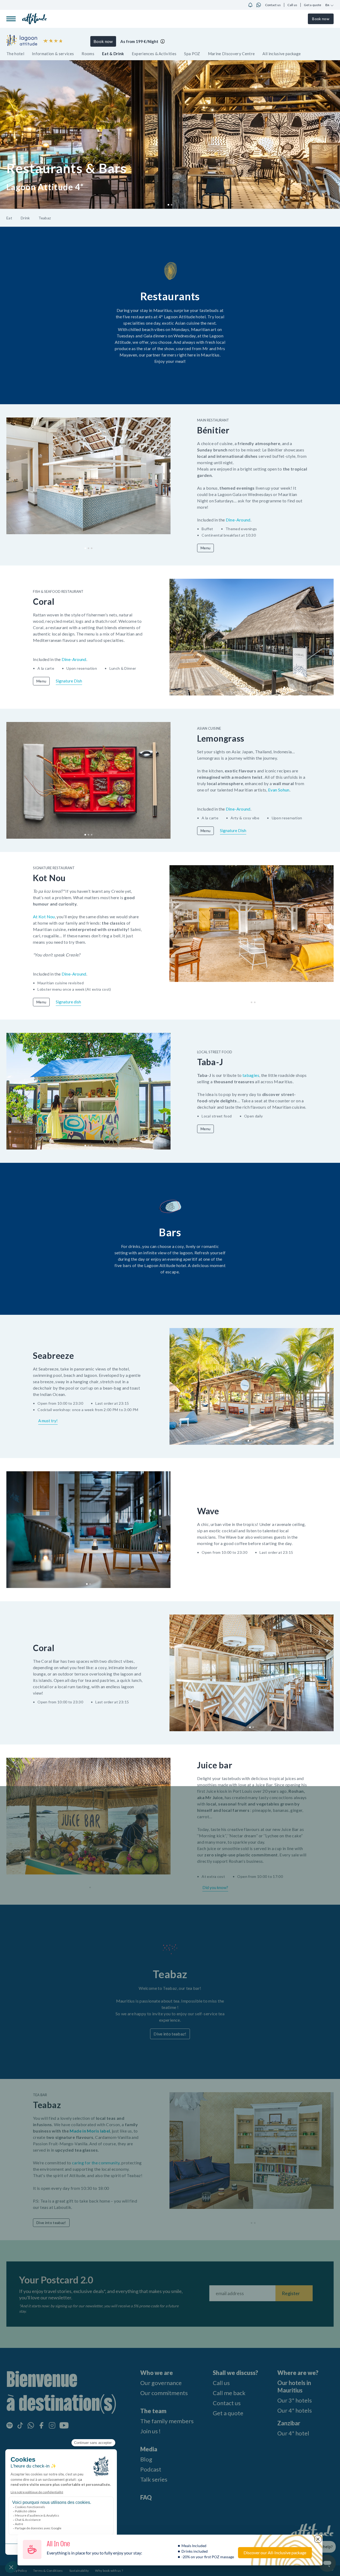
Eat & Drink (113, 54)
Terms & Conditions (48, 2571)
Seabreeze (53, 1356)
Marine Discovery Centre (231, 54)
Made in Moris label (90, 2131)
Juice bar (215, 1765)
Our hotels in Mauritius (294, 2386)
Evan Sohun (279, 790)
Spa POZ (192, 54)
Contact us (273, 5)
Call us (292, 5)
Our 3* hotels (295, 2400)
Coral (44, 601)
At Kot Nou (44, 917)
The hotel (15, 54)
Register (291, 2293)
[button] (168, 205)
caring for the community (96, 2163)
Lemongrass (221, 738)
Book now (321, 19)
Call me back (229, 2393)
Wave (208, 1511)
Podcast (151, 2469)
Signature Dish (69, 681)
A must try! (48, 1421)
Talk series (154, 2479)
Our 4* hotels (295, 2410)
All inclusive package (282, 54)
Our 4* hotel (293, 2433)
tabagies (251, 1075)
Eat (9, 218)
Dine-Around (238, 520)
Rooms (88, 54)
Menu (205, 548)
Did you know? (215, 1887)
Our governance (161, 2383)
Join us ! (150, 2431)
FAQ (146, 2497)
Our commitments (164, 2393)
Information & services (53, 54)
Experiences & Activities (154, 54)
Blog (146, 2459)
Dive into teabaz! (170, 2034)
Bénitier (213, 430)
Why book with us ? (109, 2571)
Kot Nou (49, 878)
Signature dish (68, 1002)
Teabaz (45, 218)
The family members (167, 2421)
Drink (25, 218)
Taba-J (210, 1062)
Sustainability (79, 2571)
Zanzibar (289, 2423)
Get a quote (313, 5)
